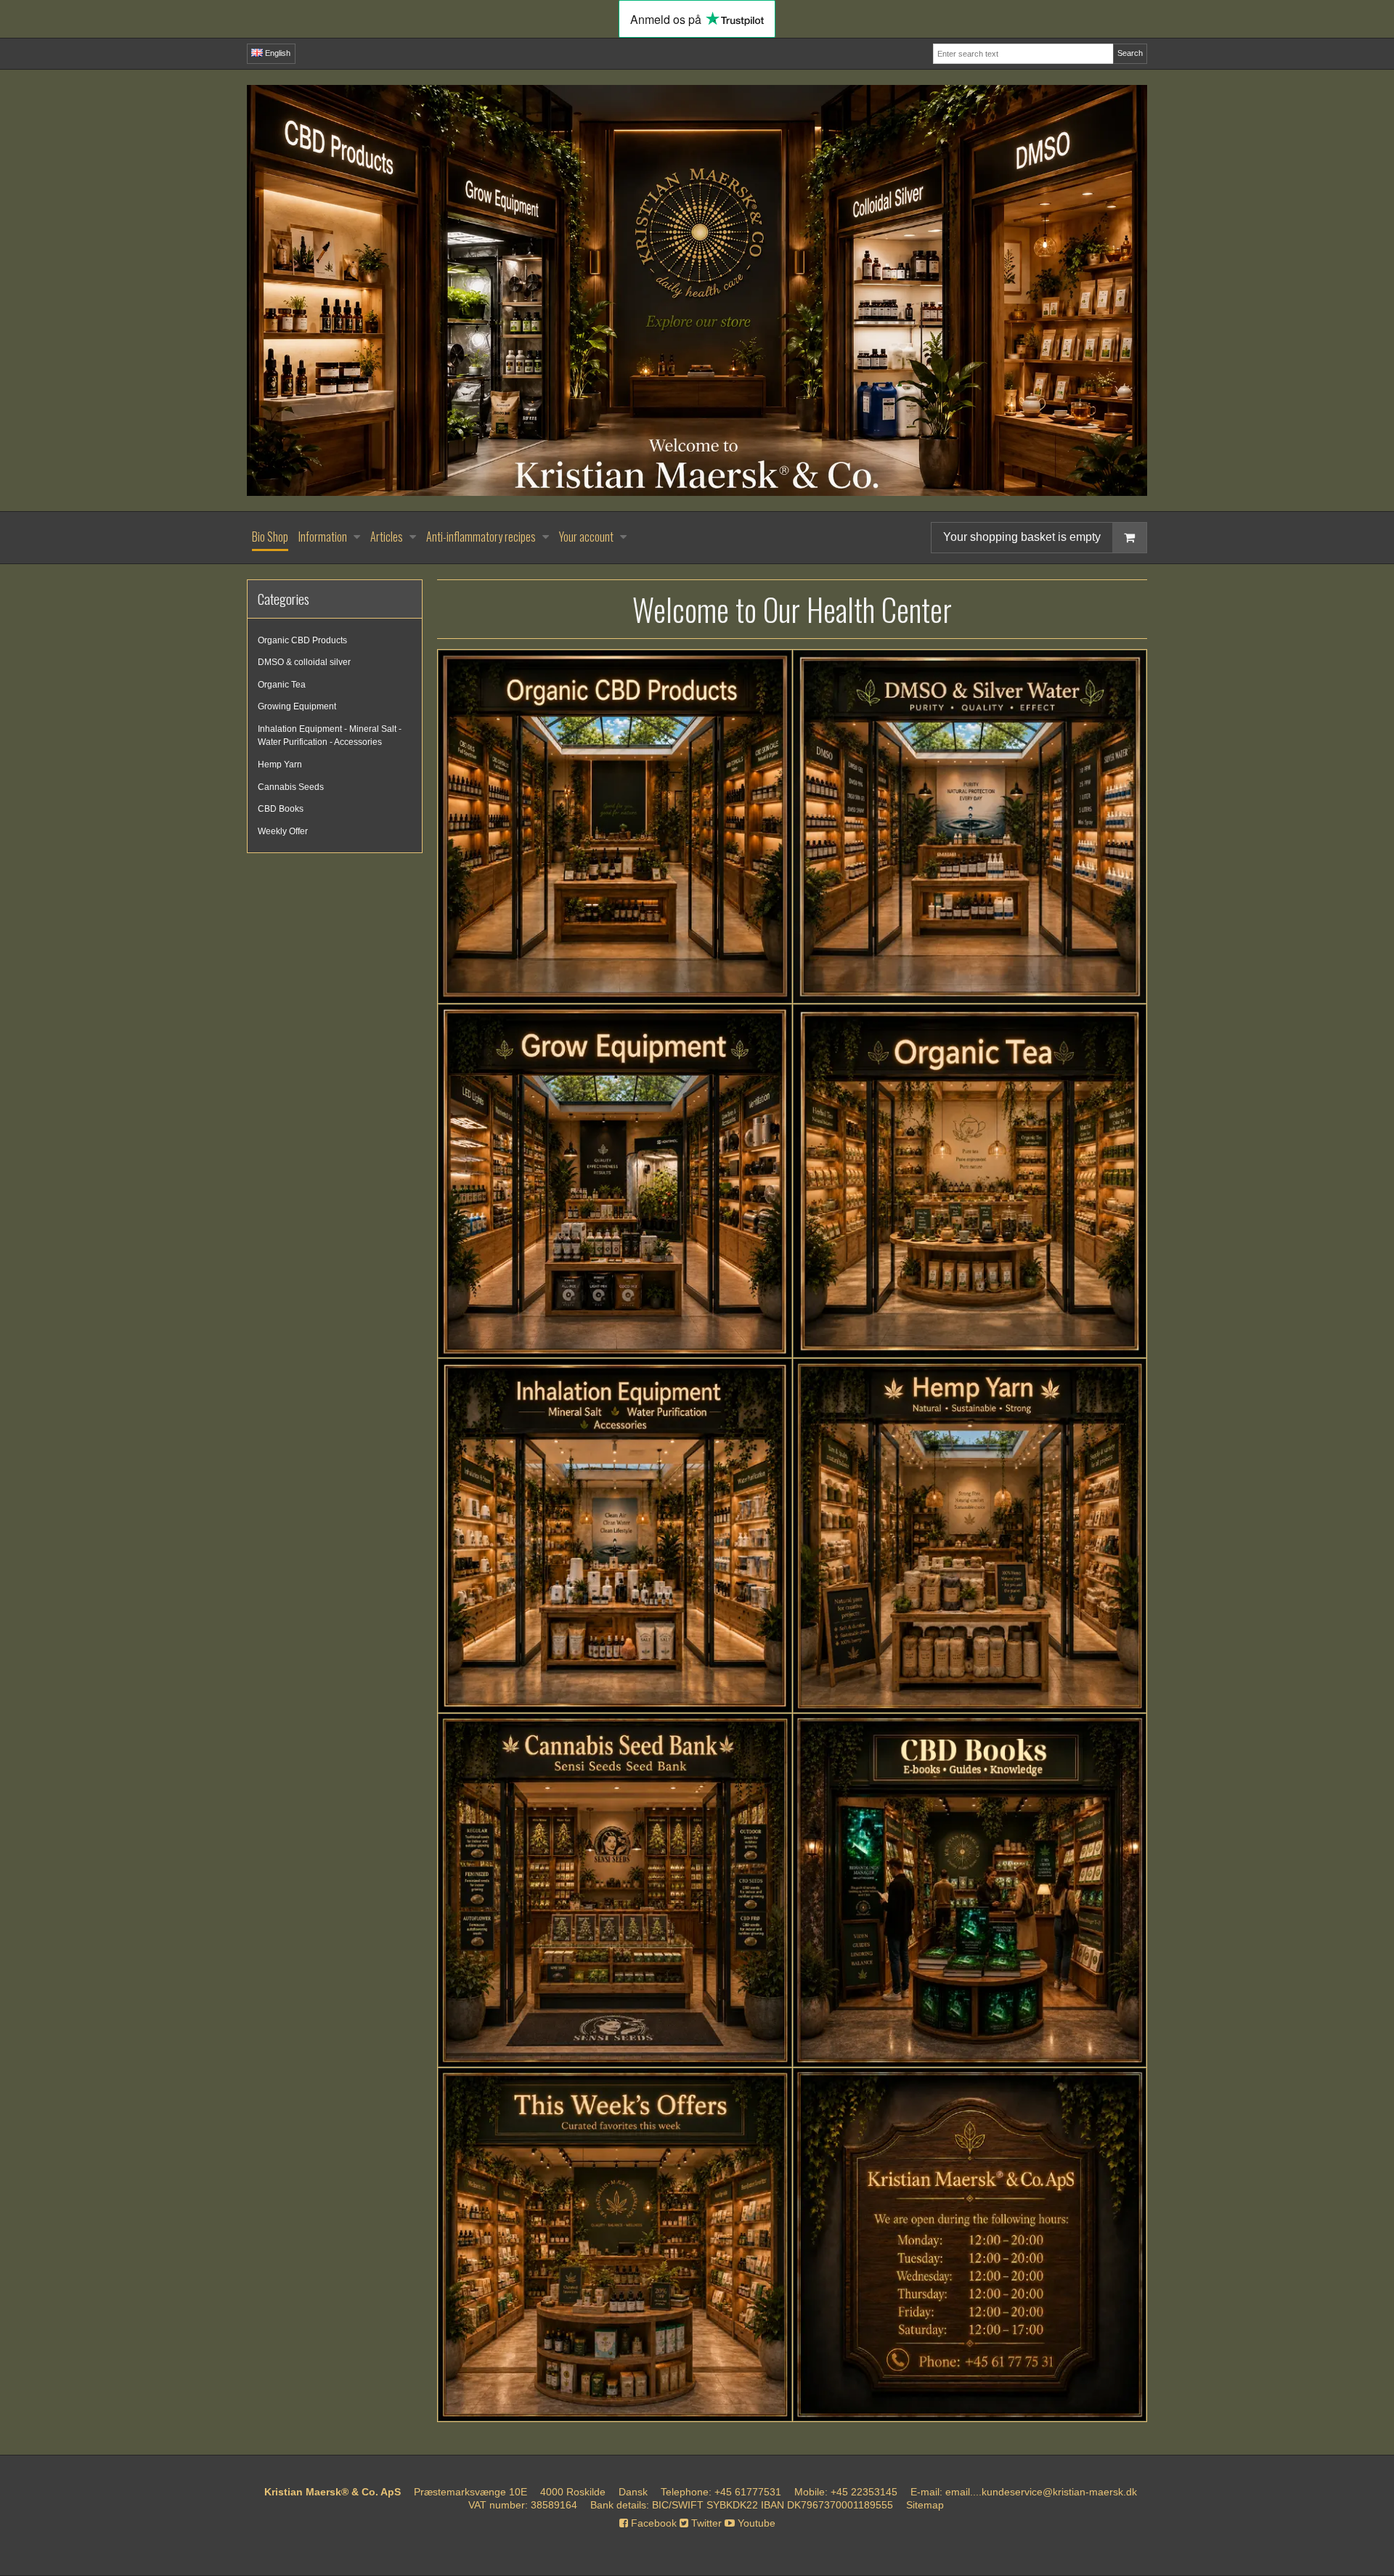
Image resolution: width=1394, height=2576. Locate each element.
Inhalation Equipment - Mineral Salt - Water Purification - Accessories (330, 735)
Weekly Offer (283, 831)
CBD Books (281, 809)
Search (1130, 53)
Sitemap (925, 2505)
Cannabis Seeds (291, 787)
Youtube (755, 2523)
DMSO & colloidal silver (304, 662)
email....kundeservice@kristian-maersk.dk (1041, 2492)
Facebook (652, 2523)
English (277, 53)
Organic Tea (282, 685)
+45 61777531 (748, 2492)
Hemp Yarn (280, 765)
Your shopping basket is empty (1022, 537)
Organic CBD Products (302, 640)
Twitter (705, 2523)
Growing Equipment (297, 706)
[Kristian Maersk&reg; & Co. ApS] (697, 290)
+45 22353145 (864, 2492)
